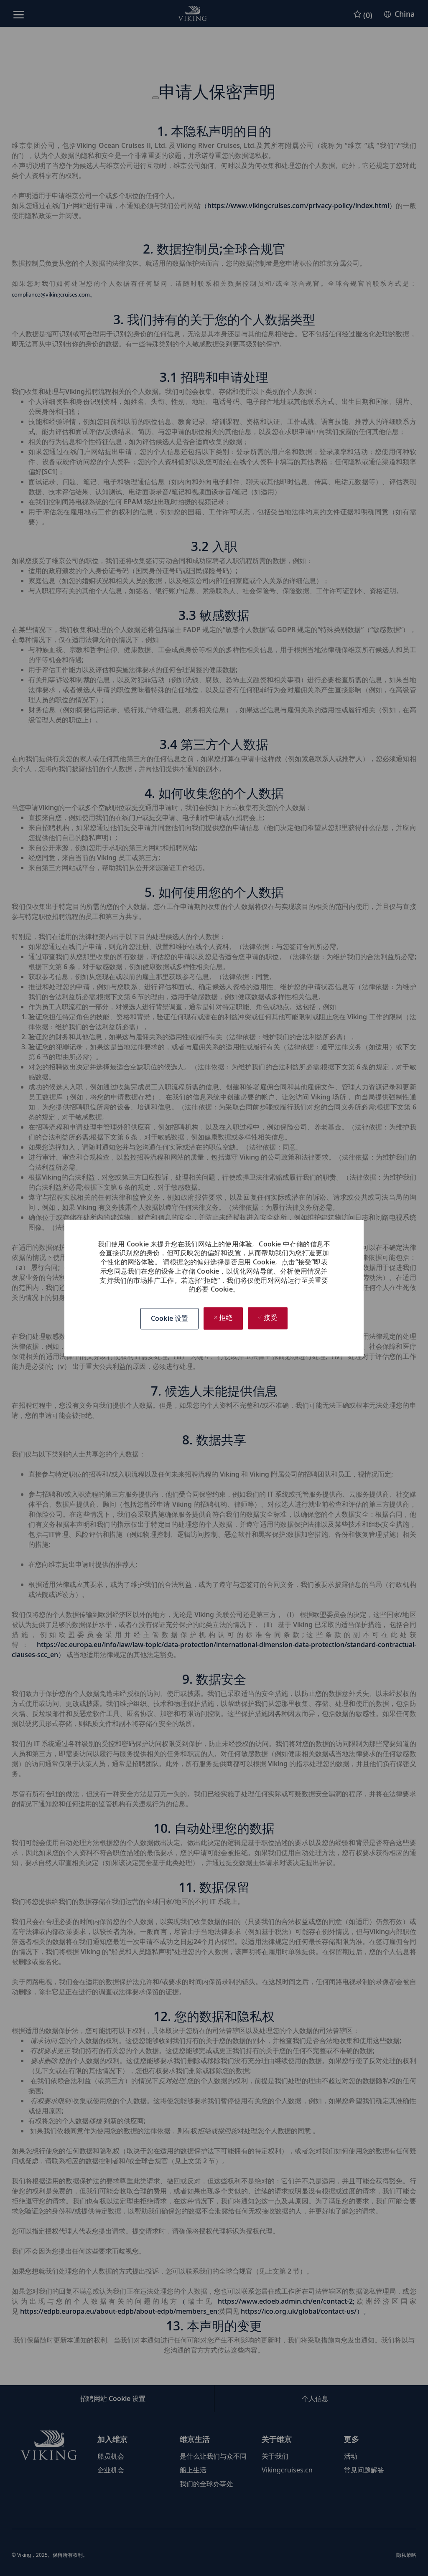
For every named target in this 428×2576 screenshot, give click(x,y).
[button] (169, 1318)
